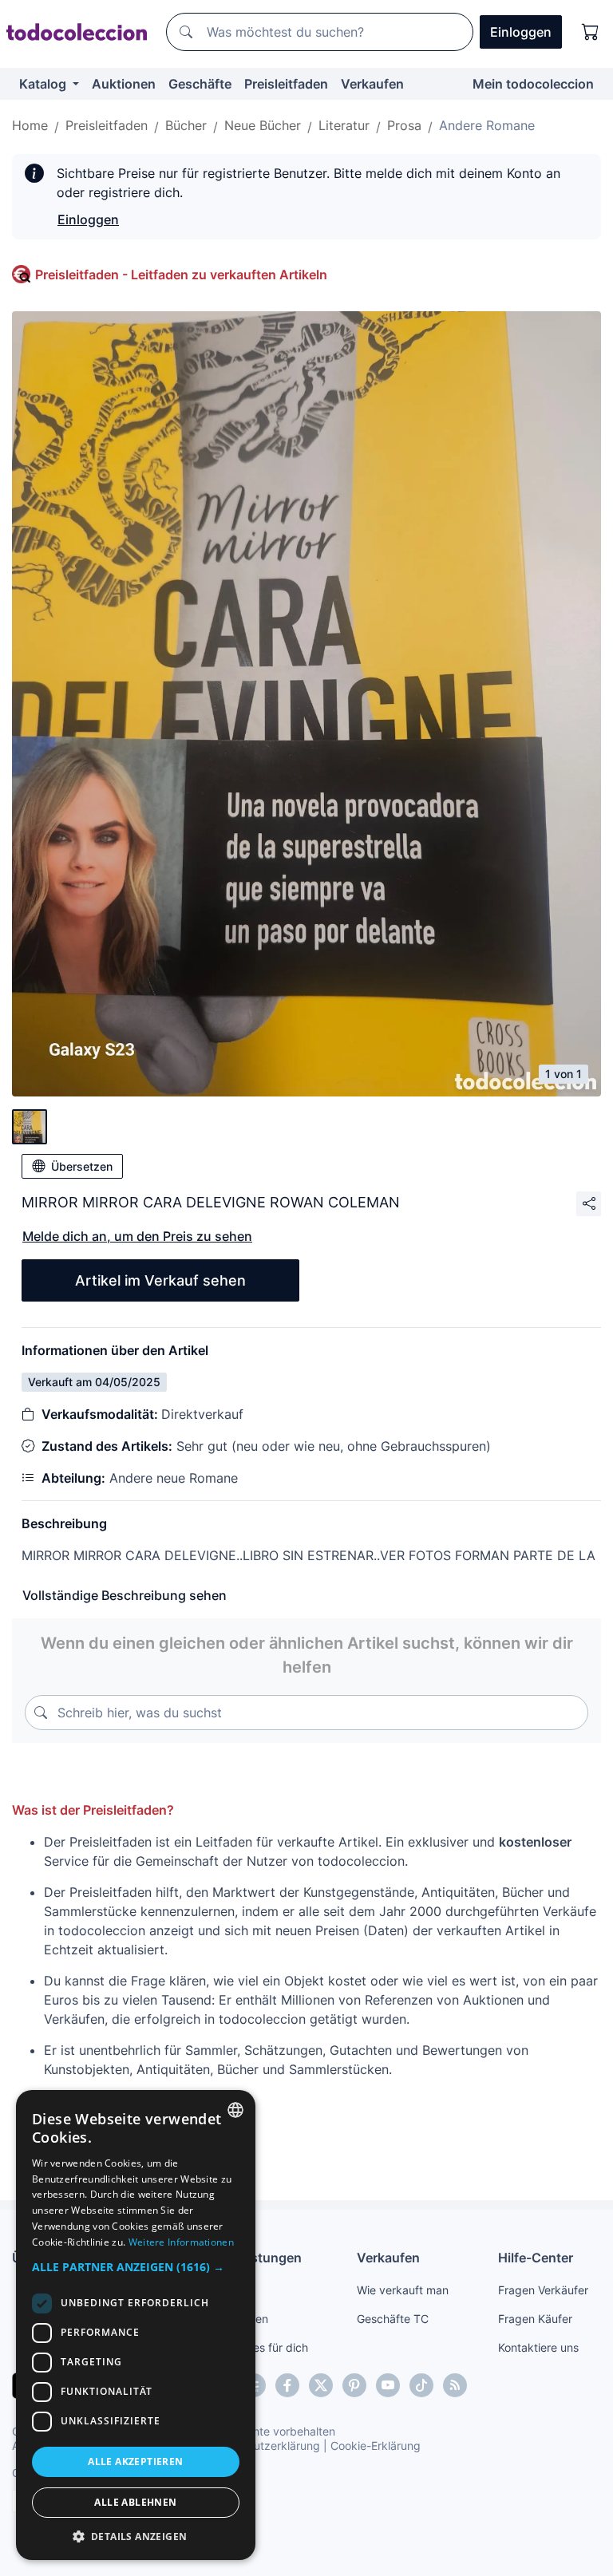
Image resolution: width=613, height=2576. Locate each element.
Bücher (186, 125)
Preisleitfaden (286, 84)
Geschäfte (200, 84)
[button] (136, 2267)
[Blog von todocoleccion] (455, 2385)
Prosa (404, 125)
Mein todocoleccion (533, 84)
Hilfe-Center (536, 2258)
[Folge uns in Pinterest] (354, 2385)
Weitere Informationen (181, 2242)
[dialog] (136, 2325)
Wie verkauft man (403, 2290)
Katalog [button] (44, 84)
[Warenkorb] (591, 32)
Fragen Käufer (535, 2319)
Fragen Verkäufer (543, 2290)
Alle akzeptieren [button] (135, 2461)
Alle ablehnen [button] (135, 2502)
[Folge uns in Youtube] (388, 2385)
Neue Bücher (263, 125)
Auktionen (124, 84)
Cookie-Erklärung (376, 2446)
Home (30, 125)
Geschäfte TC (393, 2319)
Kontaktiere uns (538, 2347)
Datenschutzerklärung (262, 2446)
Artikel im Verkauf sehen (160, 1280)
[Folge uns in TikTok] (421, 2385)
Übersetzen (82, 1166)
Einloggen (88, 219)
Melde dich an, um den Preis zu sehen (137, 1236)
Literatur (344, 125)
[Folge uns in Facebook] (287, 2385)
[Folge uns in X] (321, 2385)
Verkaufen (372, 84)
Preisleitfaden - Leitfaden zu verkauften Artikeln (181, 275)
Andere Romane (487, 125)
